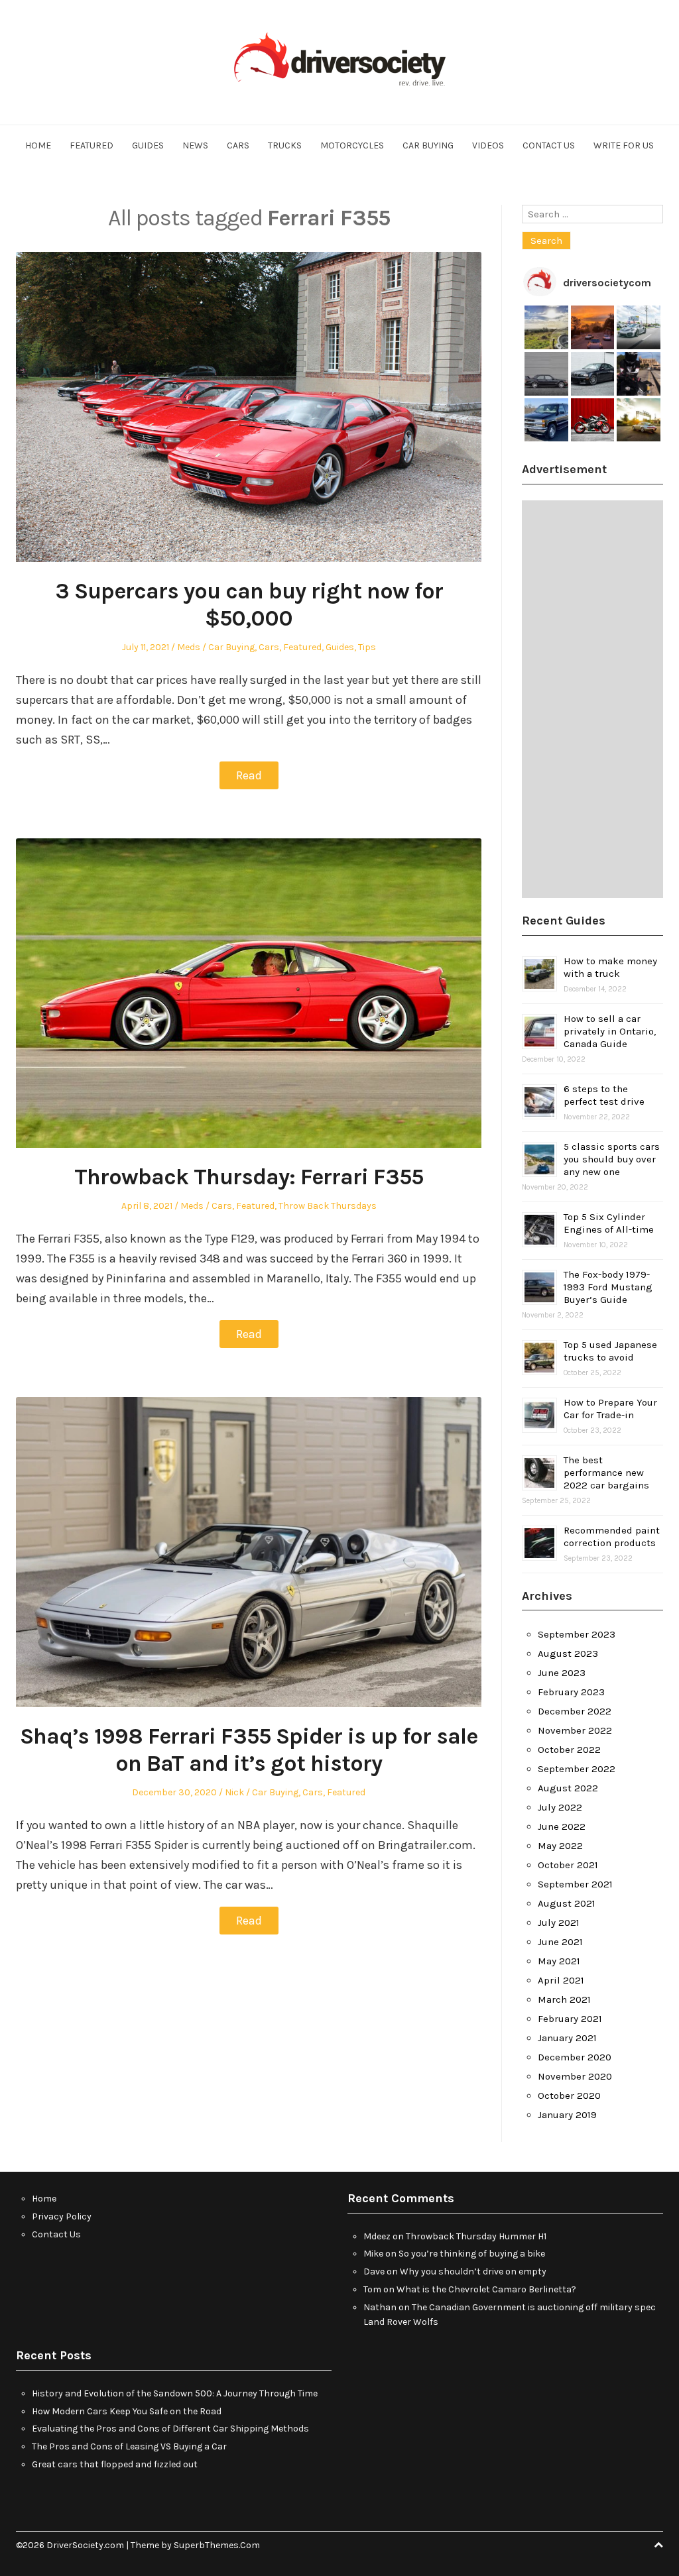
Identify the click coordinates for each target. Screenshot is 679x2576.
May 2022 (560, 1846)
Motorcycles (352, 145)
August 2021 (567, 1903)
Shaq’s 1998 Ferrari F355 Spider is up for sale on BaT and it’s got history (249, 1750)
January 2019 (567, 2115)
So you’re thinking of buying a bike (472, 2254)
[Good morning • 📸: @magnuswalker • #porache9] (593, 327)
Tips (367, 647)
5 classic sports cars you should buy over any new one (612, 1159)
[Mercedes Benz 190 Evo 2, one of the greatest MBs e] (546, 374)
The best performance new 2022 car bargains (606, 1473)
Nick (234, 1792)
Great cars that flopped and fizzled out (115, 2464)
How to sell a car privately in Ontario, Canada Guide (610, 1031)
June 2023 (562, 1673)
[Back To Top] (658, 2545)
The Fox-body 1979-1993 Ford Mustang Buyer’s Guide (608, 1287)
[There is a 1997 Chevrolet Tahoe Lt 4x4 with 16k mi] (546, 420)
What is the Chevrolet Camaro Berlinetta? (486, 2289)
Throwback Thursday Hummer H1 (476, 2236)
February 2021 (570, 2019)
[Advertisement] (592, 699)
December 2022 (575, 1711)
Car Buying (428, 145)
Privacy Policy (62, 2216)
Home (38, 145)
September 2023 (577, 1634)
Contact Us (549, 145)
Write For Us (624, 145)
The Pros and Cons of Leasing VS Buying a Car (129, 2446)
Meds (189, 647)
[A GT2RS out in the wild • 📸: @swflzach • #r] (639, 327)
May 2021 (559, 1961)
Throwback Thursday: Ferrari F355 (249, 1177)
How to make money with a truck (610, 967)
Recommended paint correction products (612, 1537)
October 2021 (568, 1865)
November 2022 (575, 1730)
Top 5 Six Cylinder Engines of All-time (609, 1223)
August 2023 (568, 1653)
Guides (148, 145)
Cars (238, 145)
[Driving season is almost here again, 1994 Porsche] (639, 420)
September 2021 (575, 1884)
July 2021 (559, 1923)
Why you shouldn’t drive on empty (473, 2271)
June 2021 (560, 1942)
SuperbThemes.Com (217, 2545)
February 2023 (571, 1692)
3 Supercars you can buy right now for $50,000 (249, 605)
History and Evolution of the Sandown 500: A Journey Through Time (175, 2393)
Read (249, 775)
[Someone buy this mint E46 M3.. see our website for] (593, 374)
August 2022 (568, 1788)
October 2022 (569, 1750)
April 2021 (561, 1980)
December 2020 (575, 2057)
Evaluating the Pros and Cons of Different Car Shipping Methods (170, 2429)
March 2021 (564, 1999)
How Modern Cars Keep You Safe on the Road (127, 2411)
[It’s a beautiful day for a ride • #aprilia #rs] (593, 420)
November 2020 (575, 2076)
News (195, 145)
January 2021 (567, 2038)
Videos (488, 145)
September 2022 (577, 1769)
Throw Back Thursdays (328, 1206)
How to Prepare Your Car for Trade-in (610, 1409)
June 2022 (562, 1826)
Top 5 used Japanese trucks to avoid (610, 1351)
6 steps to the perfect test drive (604, 1095)
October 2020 (569, 2096)
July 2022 (560, 1807)
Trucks (285, 145)
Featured (92, 145)
